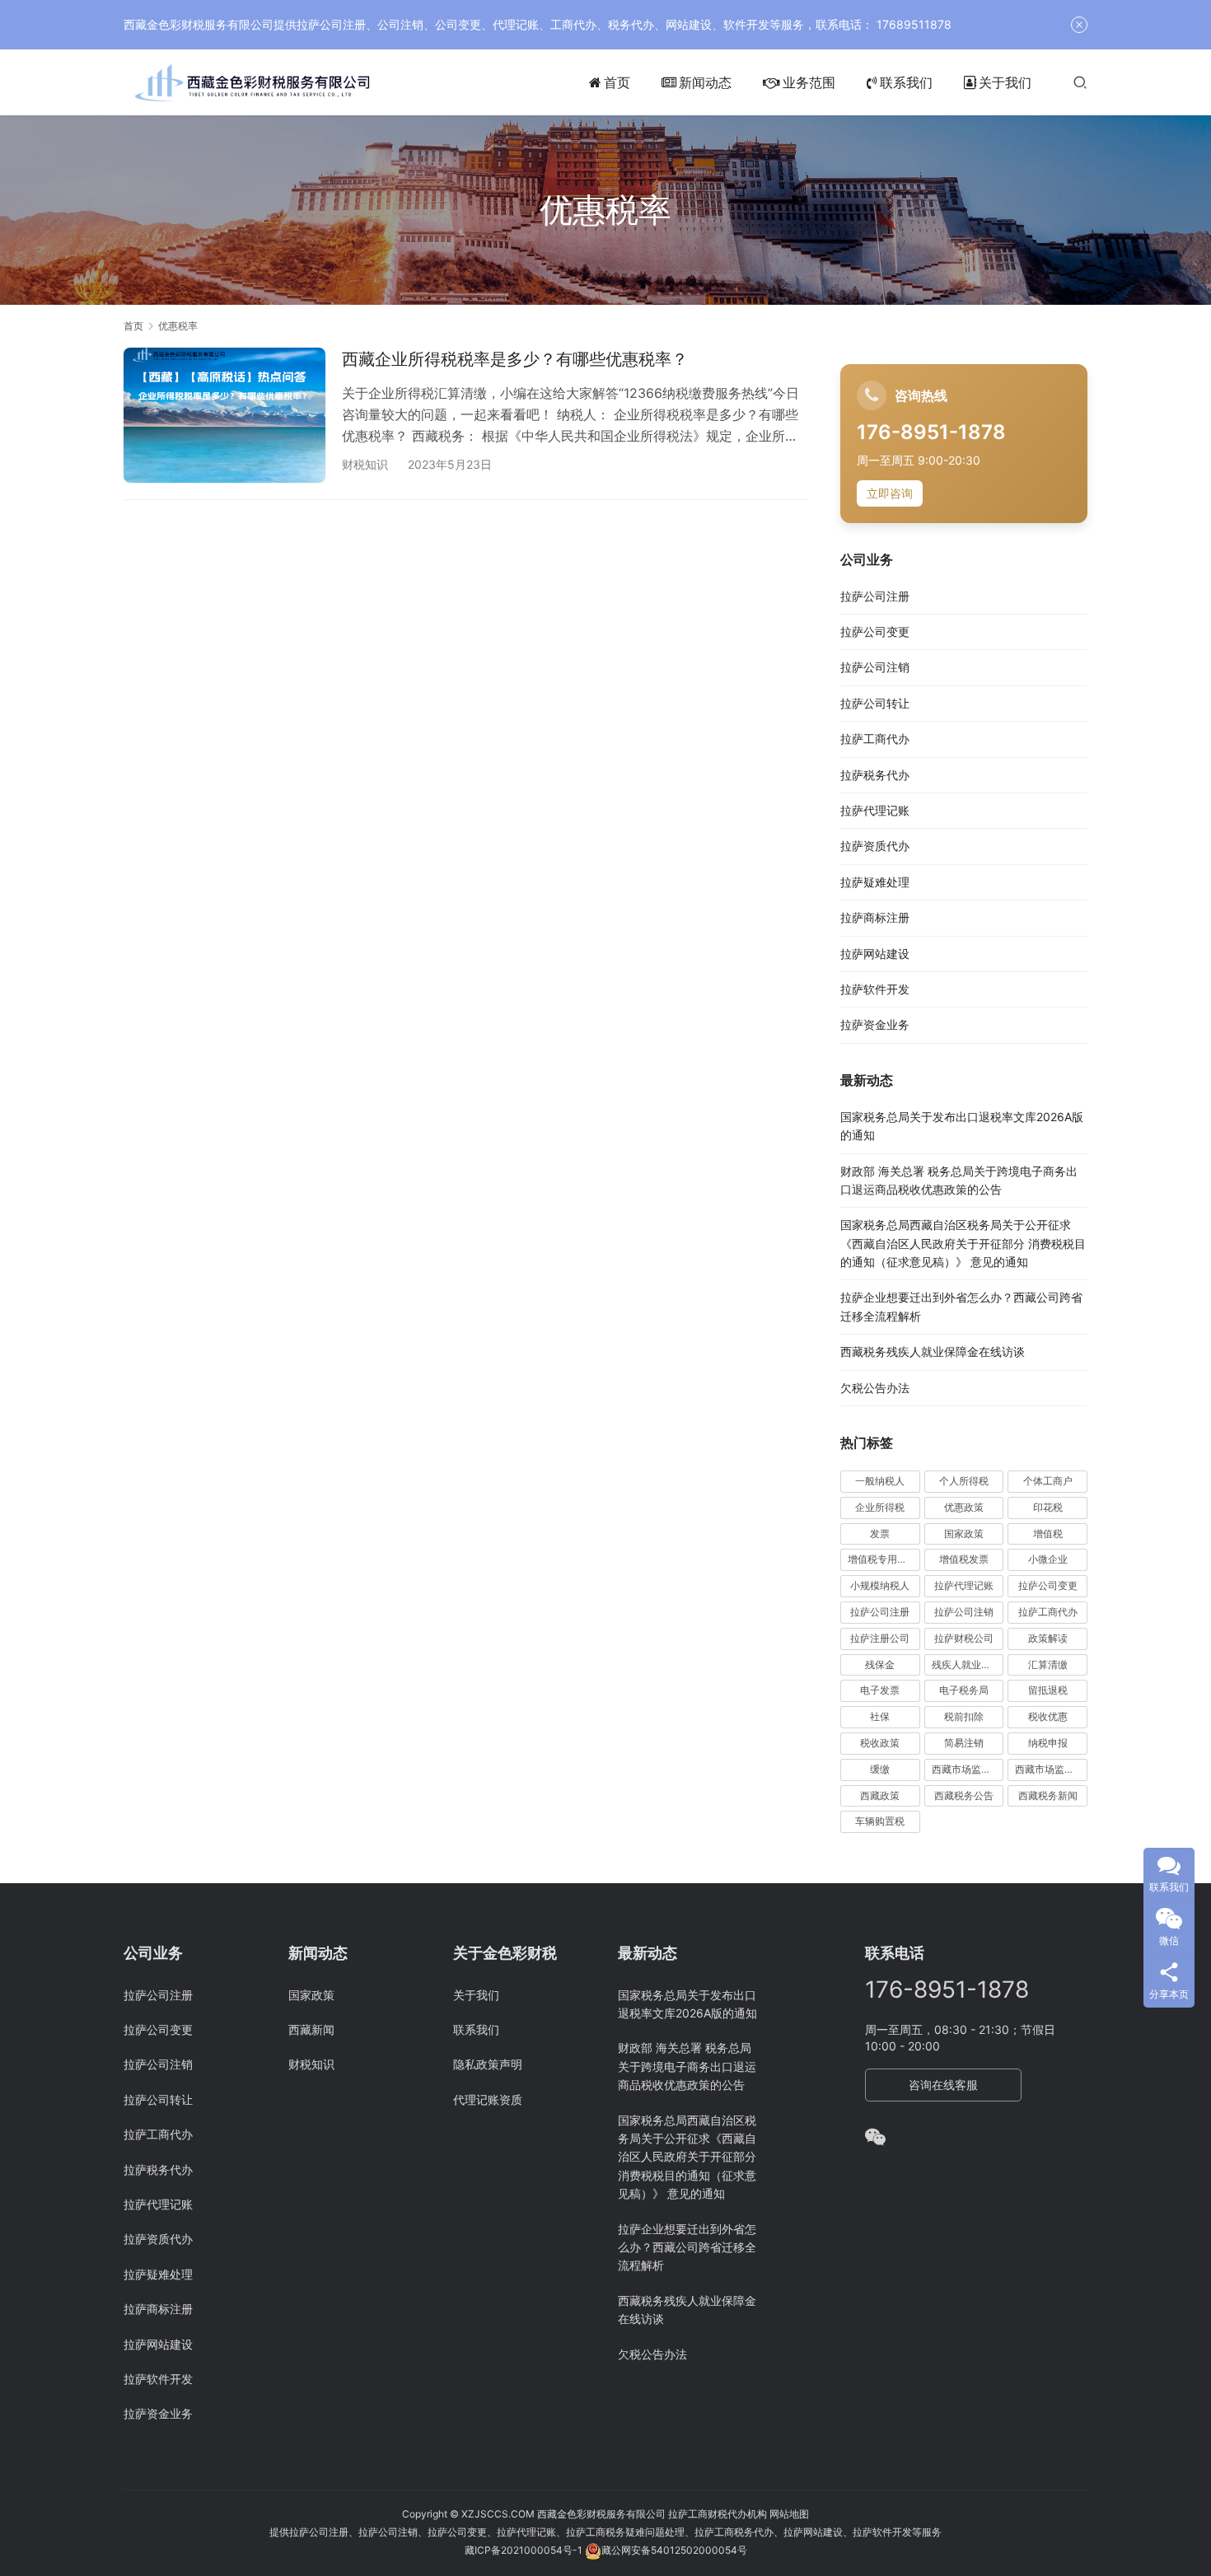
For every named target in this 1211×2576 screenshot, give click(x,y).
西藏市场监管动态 (968, 1769)
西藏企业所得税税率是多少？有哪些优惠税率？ (515, 359)
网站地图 (789, 2514)
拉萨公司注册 (875, 596)
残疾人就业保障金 (968, 1664)
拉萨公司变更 (875, 631)
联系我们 (906, 82)
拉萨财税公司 (964, 1638)
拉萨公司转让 (875, 703)
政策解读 (1048, 1638)
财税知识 (365, 464)
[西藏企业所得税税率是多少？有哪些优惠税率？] (224, 415)
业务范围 (809, 82)
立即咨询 (890, 493)
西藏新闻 (311, 2029)
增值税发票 (964, 1559)
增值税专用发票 (882, 1559)
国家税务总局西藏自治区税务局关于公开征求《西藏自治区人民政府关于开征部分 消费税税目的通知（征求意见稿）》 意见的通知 (963, 1243)
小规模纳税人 (880, 1585)
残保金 (880, 1664)
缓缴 (880, 1769)
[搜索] (1080, 82)
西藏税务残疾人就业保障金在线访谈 (933, 1351)
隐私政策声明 (488, 2064)
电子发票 (880, 1690)
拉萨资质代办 (875, 846)
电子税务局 (964, 1690)
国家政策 (964, 1533)
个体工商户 (1048, 1481)
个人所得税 (964, 1481)
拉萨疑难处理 (875, 882)
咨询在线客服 (943, 2085)
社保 (880, 1716)
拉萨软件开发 (875, 989)
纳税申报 (1048, 1743)
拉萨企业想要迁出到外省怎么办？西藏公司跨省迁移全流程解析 (687, 2247)
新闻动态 (705, 82)
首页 (617, 82)
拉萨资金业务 (875, 1024)
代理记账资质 (488, 2099)
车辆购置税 (880, 1821)
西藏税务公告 (964, 1795)
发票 (880, 1533)
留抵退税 (1048, 1690)
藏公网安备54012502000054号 (674, 2550)
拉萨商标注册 (875, 917)
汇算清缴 (1048, 1664)
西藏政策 (880, 1795)
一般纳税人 (880, 1481)
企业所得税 (880, 1507)
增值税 (1048, 1533)
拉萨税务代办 (875, 775)
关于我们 (1005, 82)
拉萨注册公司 (880, 1638)
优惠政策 (964, 1507)
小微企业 (1048, 1559)
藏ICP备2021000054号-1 (525, 2550)
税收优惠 (1048, 1716)
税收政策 (880, 1743)
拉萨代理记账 (875, 810)
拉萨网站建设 (875, 954)
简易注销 (964, 1743)
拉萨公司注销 (875, 667)
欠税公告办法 (875, 1388)
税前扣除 (964, 1716)
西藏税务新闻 (1048, 1795)
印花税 (1048, 1507)
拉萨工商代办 (875, 739)
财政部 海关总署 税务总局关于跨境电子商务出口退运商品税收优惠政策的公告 (687, 2066)
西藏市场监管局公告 (1051, 1769)
